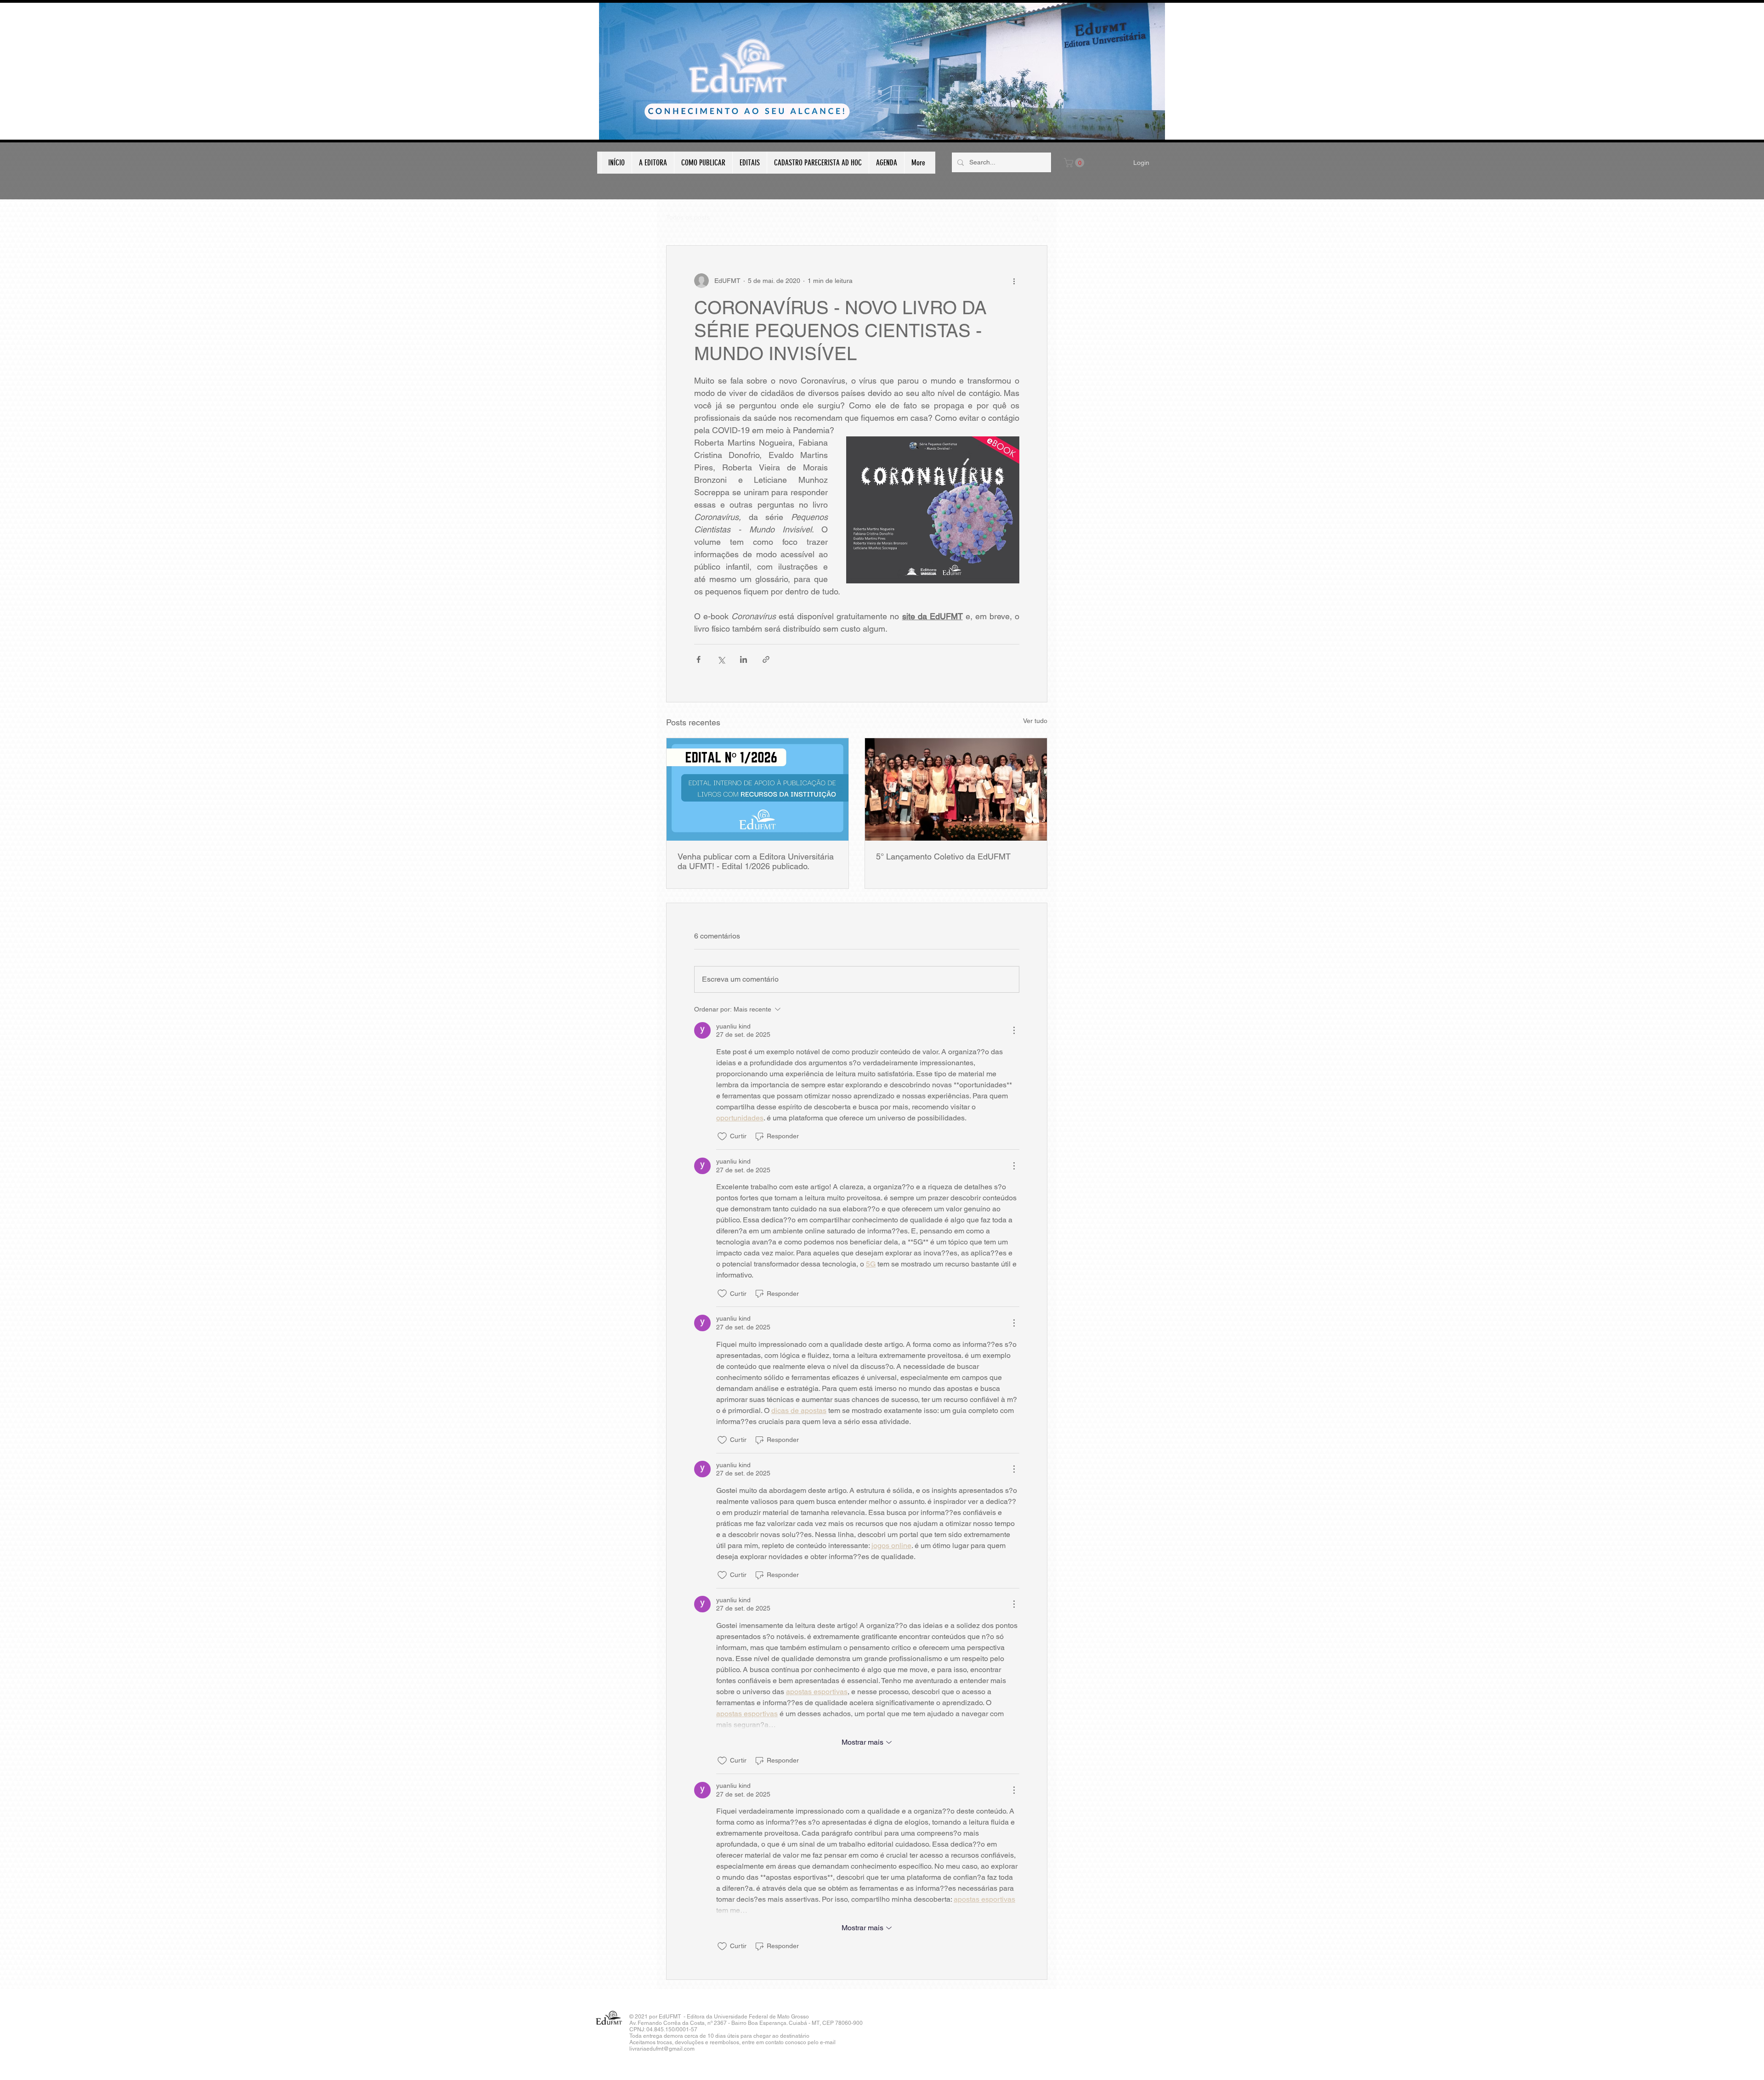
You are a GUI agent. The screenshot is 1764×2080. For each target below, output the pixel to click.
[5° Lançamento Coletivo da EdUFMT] (956, 789)
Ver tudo (1035, 721)
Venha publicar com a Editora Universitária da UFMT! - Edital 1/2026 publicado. (756, 861)
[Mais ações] (1014, 281)
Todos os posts (688, 217)
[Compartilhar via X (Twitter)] (721, 659)
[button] (1075, 163)
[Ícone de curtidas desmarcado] (722, 1136)
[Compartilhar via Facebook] (698, 659)
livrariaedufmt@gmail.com (662, 2049)
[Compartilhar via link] (766, 659)
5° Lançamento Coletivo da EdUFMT (943, 856)
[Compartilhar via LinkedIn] (743, 659)
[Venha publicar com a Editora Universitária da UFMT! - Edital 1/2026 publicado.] (758, 789)
